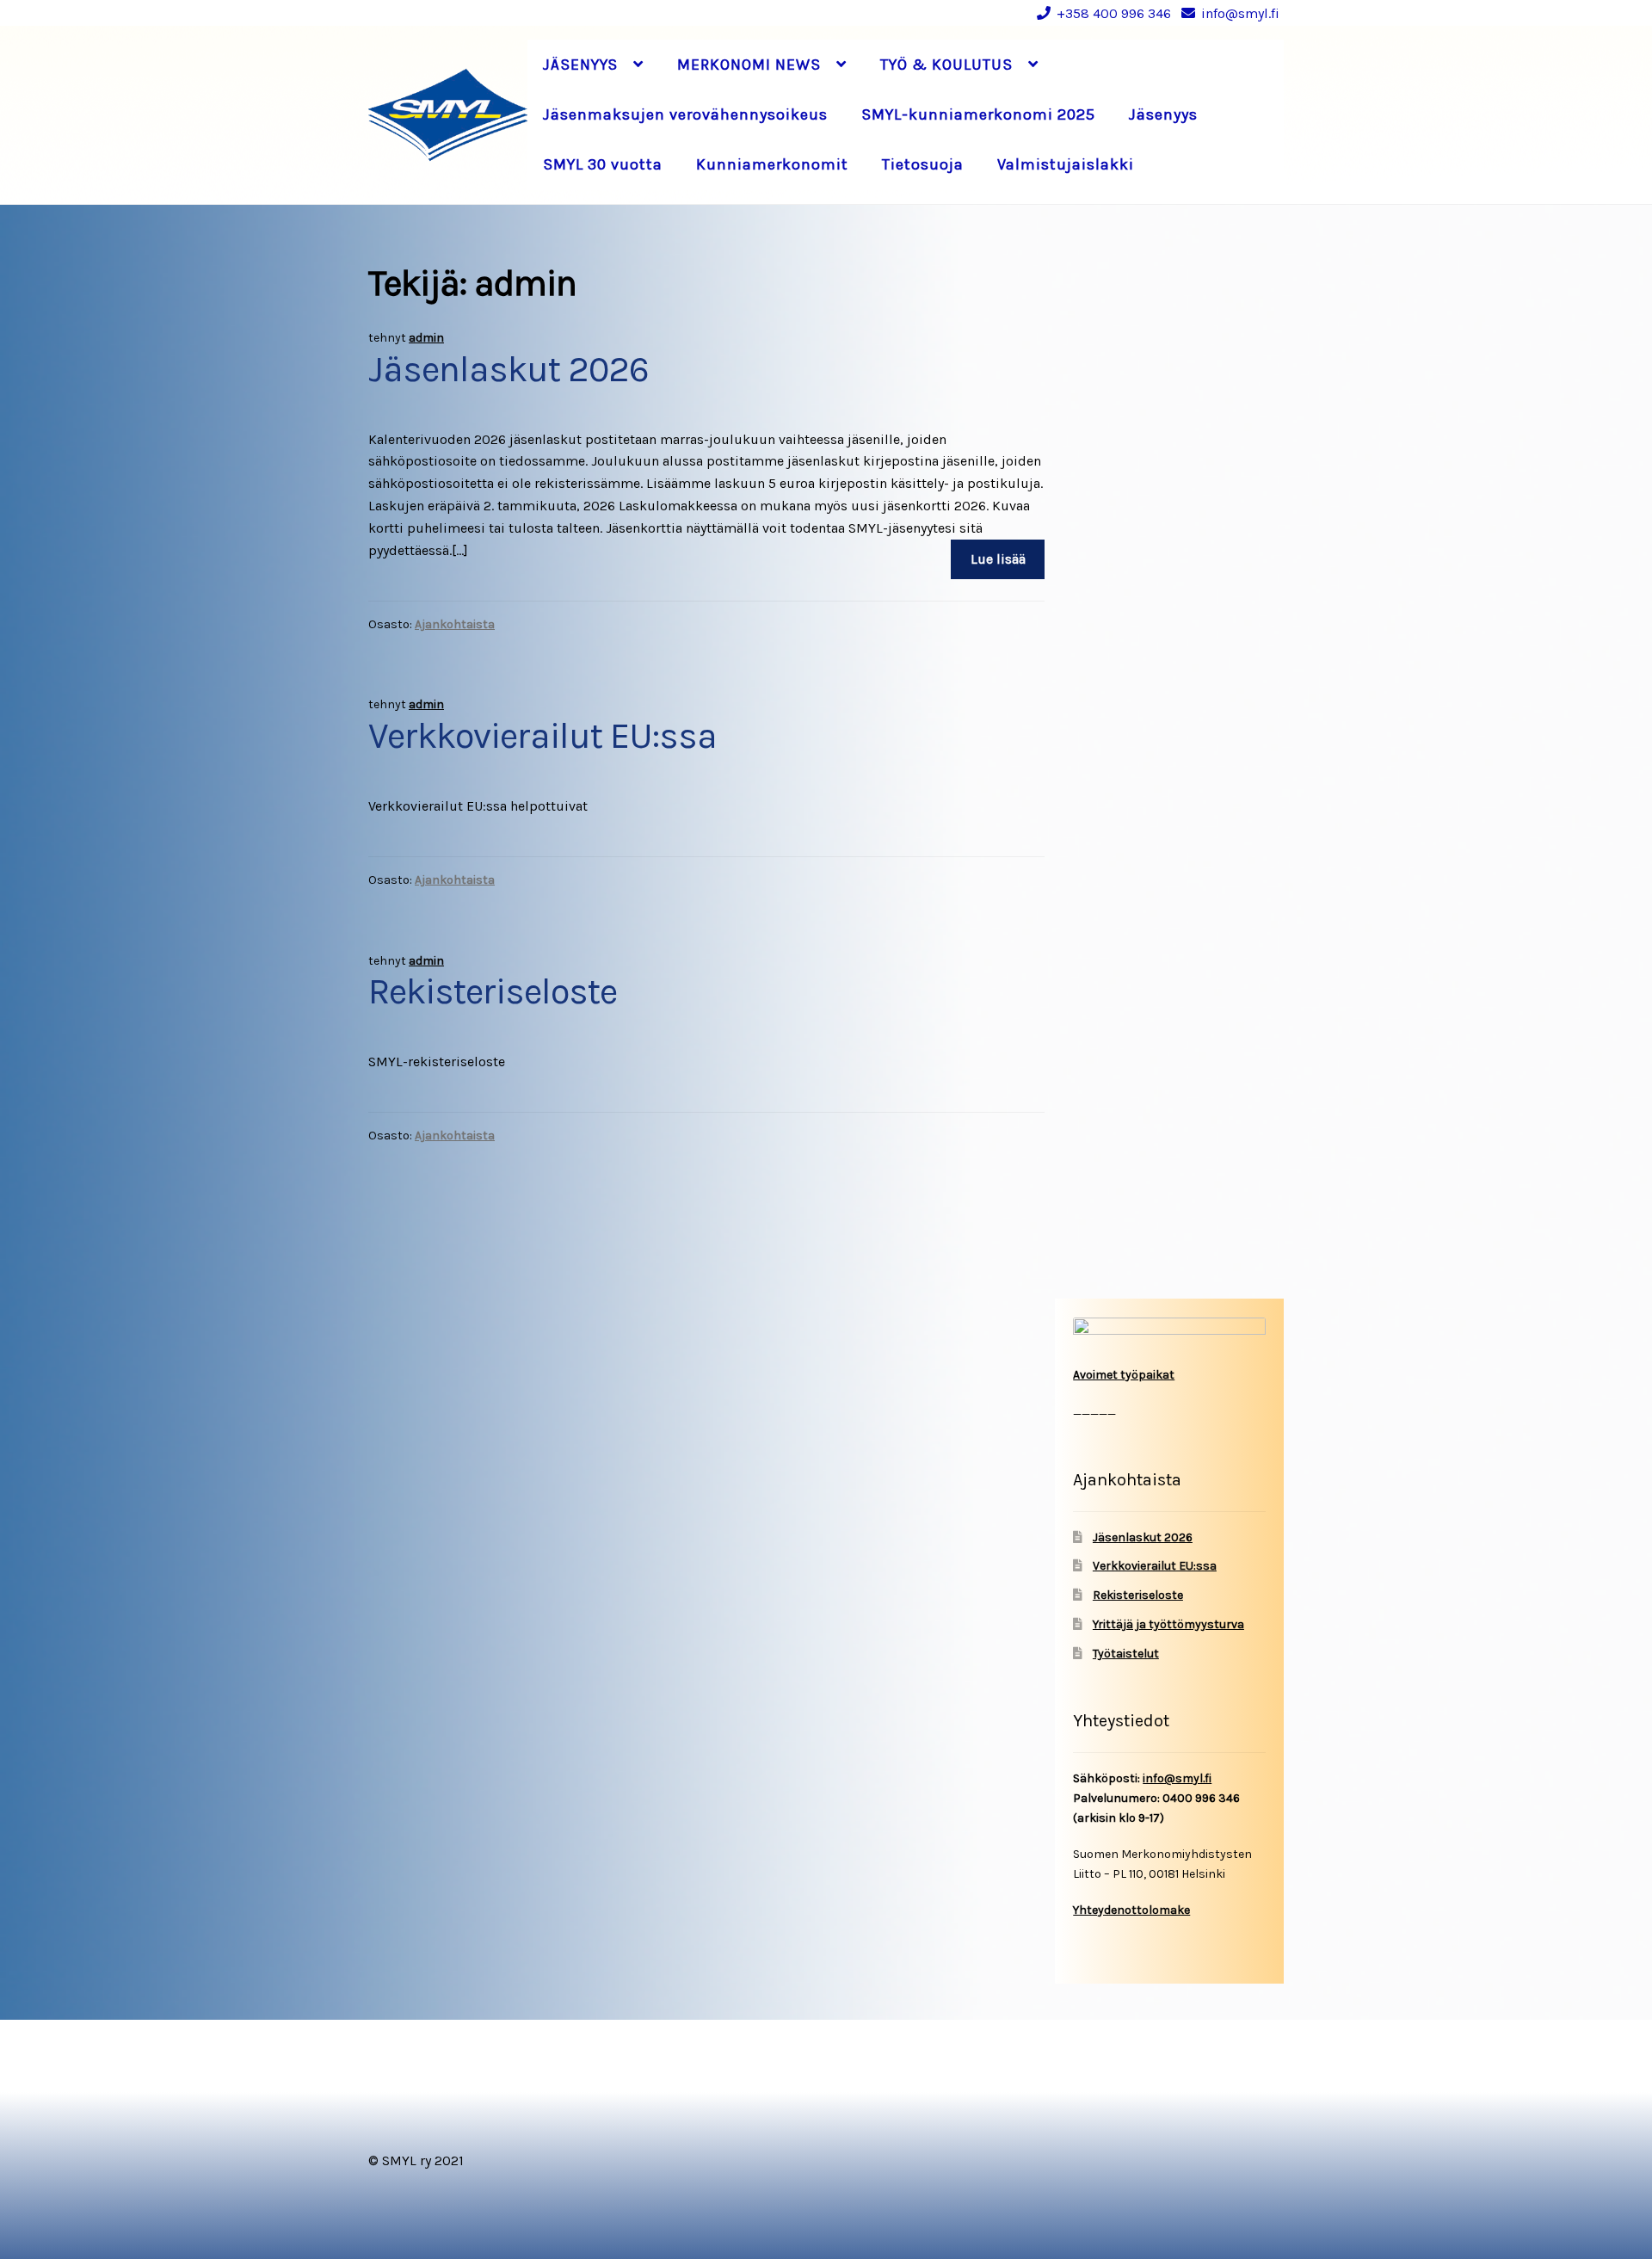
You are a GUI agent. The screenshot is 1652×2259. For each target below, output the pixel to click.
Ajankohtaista (455, 624)
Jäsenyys (1163, 114)
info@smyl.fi (1240, 13)
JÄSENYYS (580, 65)
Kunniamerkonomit (772, 164)
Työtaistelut (1126, 1654)
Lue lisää (998, 559)
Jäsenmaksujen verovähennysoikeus (685, 114)
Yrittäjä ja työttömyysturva (1168, 1624)
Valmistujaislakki (1066, 164)
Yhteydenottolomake (1131, 1910)
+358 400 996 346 (1114, 13)
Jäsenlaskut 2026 (509, 370)
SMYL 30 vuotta (603, 164)
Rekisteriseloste (493, 992)
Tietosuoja (923, 164)
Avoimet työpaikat (1124, 1375)
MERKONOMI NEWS (749, 65)
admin (426, 338)
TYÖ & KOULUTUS (946, 65)
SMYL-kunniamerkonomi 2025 (978, 114)
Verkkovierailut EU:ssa (542, 736)
